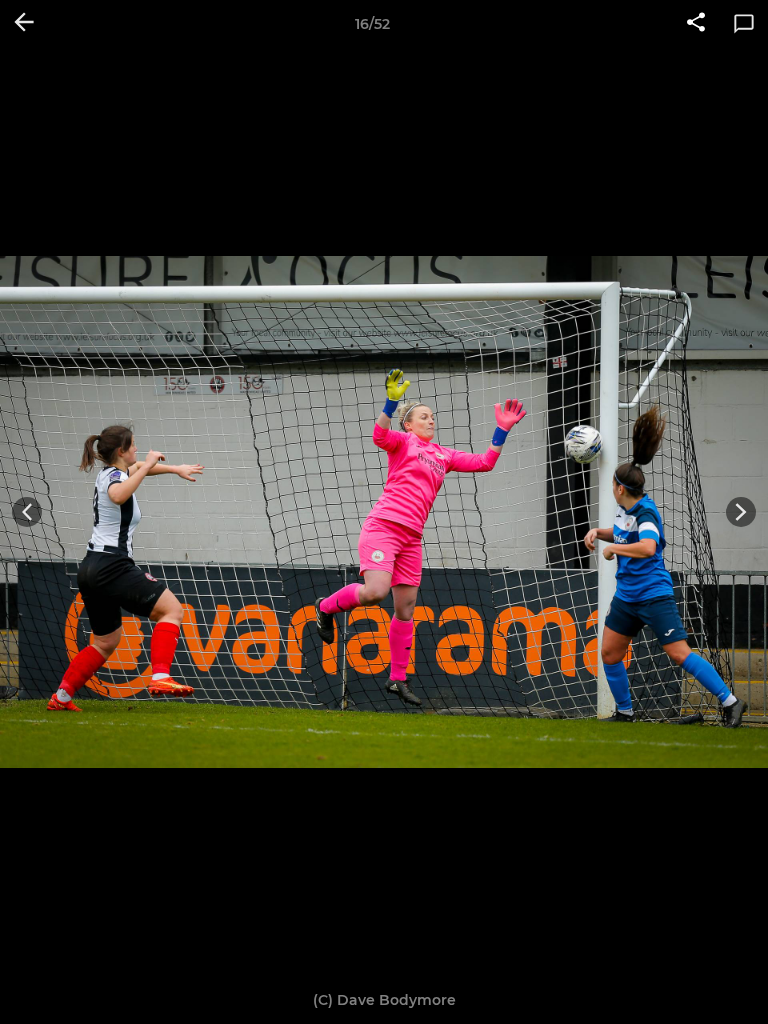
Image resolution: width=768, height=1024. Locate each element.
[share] (696, 24)
